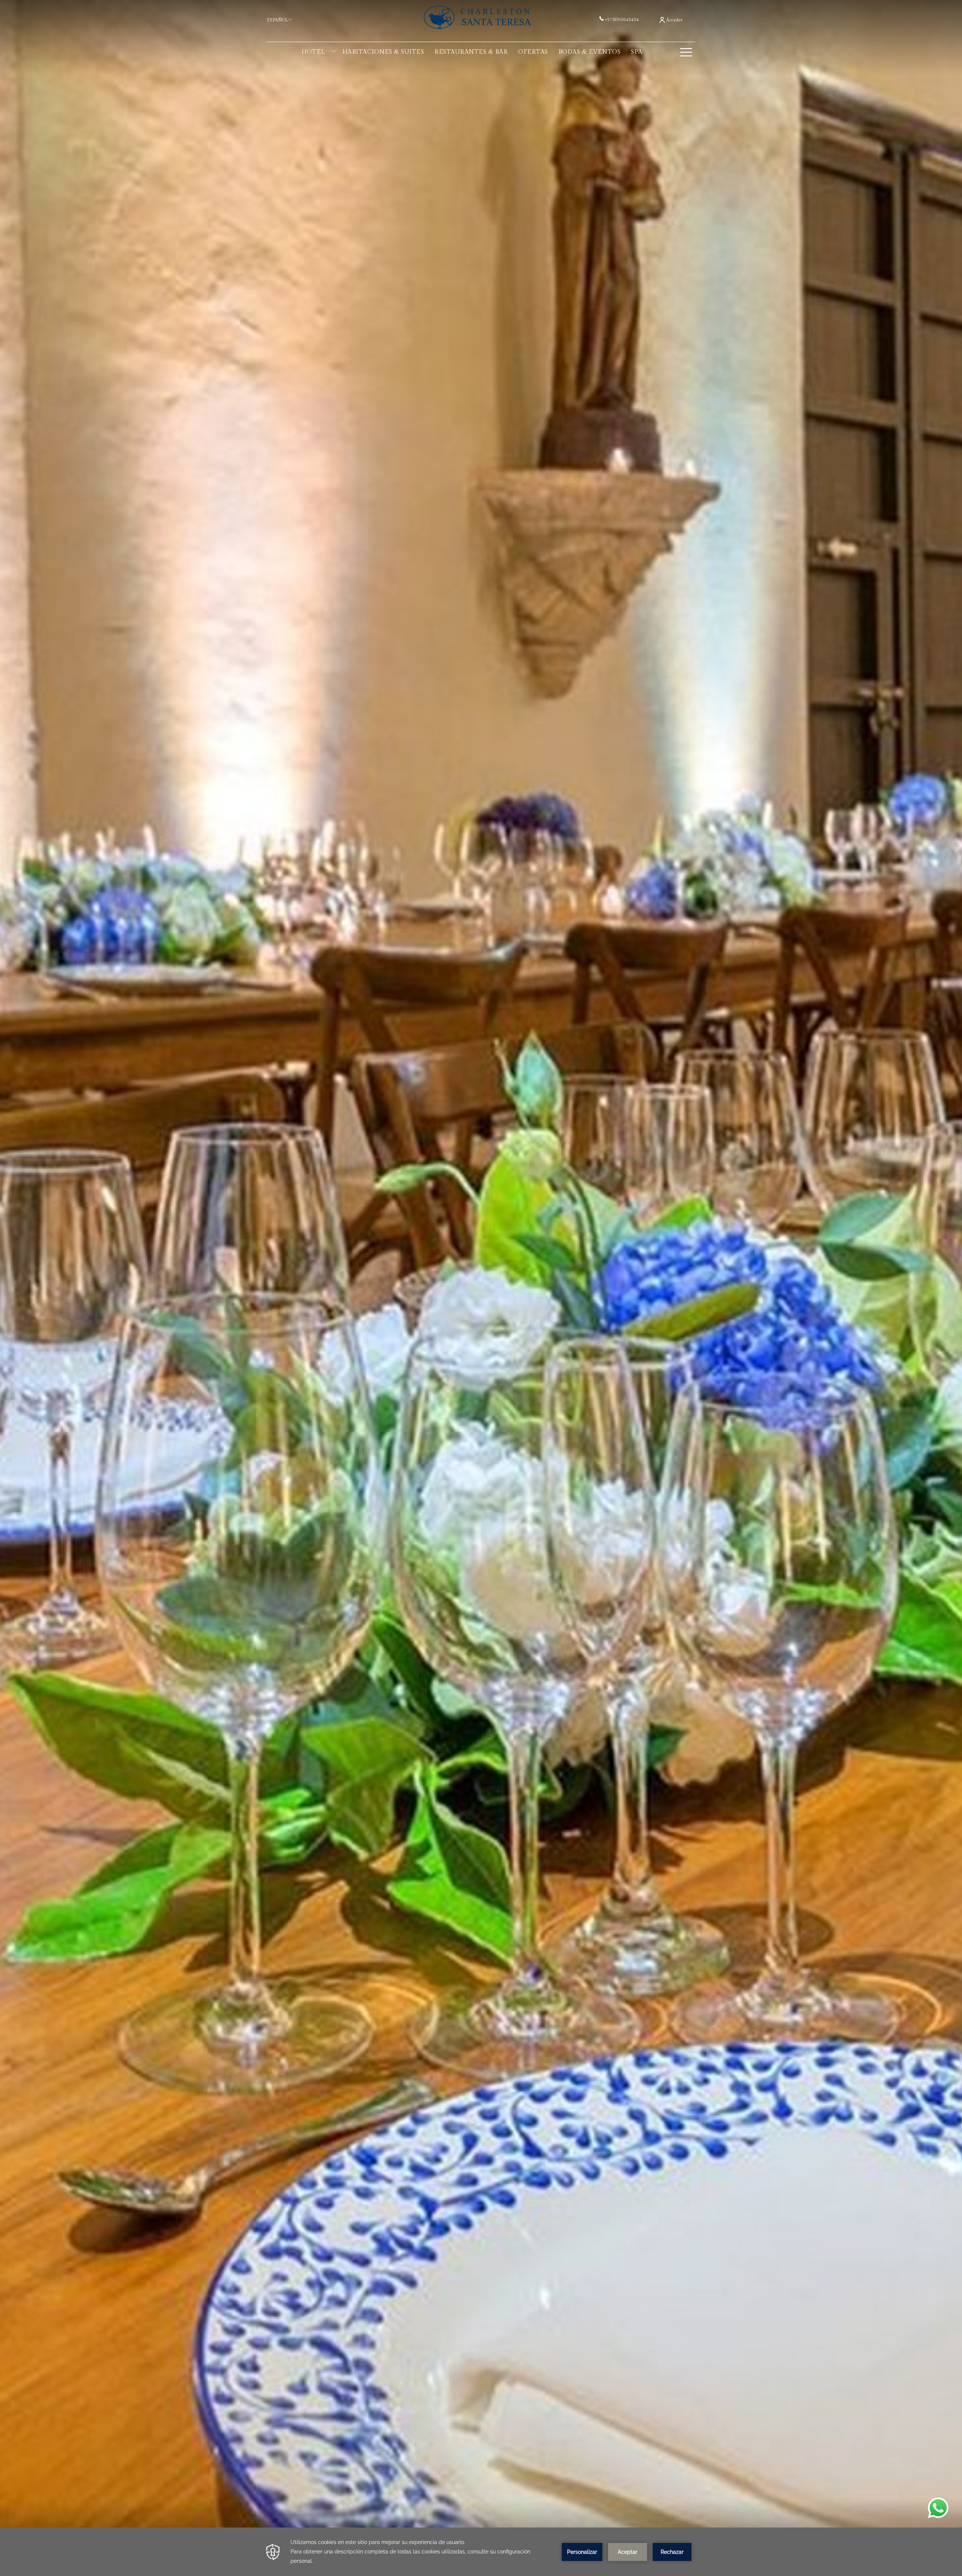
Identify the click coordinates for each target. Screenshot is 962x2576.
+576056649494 (622, 20)
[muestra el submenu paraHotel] (334, 52)
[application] (481, 2552)
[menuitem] (313, 52)
